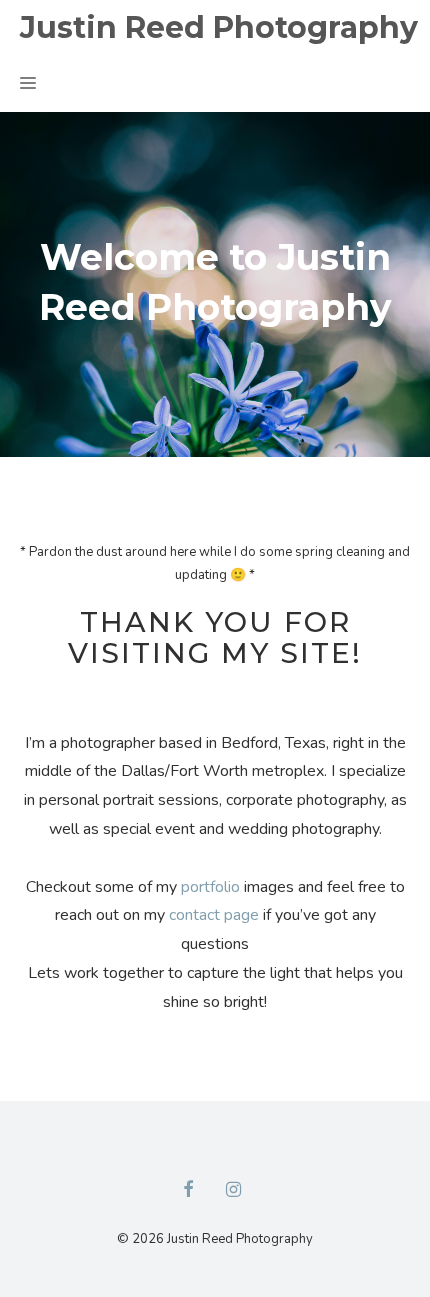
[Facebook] (188, 1191)
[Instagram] (234, 1191)
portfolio (210, 887)
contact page (214, 915)
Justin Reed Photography (219, 27)
